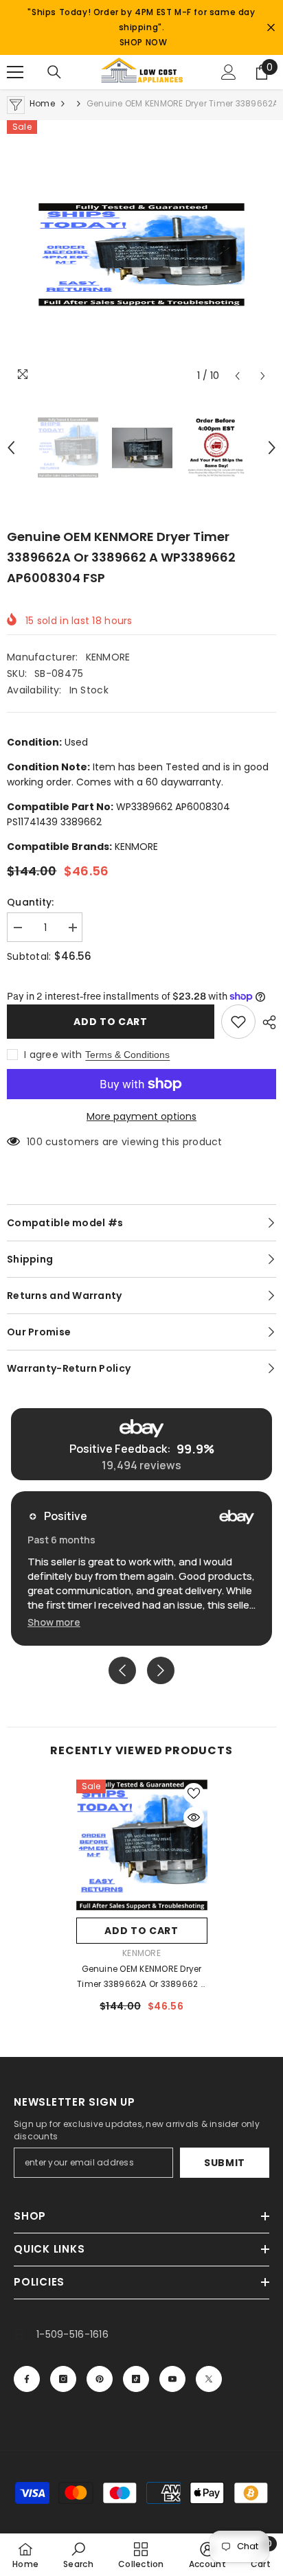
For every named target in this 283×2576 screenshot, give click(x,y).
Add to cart (111, 1022)
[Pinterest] (100, 2379)
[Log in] (229, 72)
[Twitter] (209, 2379)
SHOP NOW (144, 42)
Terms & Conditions (127, 1055)
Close (271, 28)
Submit (225, 2163)
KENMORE (108, 657)
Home (42, 103)
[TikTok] (136, 2379)
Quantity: (31, 902)
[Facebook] (27, 2379)
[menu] (15, 72)
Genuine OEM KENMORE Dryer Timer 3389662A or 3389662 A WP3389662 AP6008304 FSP (141, 1977)
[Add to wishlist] (238, 1022)
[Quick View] (194, 1817)
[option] (141, 255)
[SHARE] (266, 1022)
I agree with (53, 1055)
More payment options (141, 1116)
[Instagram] (63, 2379)
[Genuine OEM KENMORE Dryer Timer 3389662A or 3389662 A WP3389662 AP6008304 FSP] (142, 1845)
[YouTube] (172, 2379)
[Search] (54, 72)
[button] (237, 376)
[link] (78, 2555)
